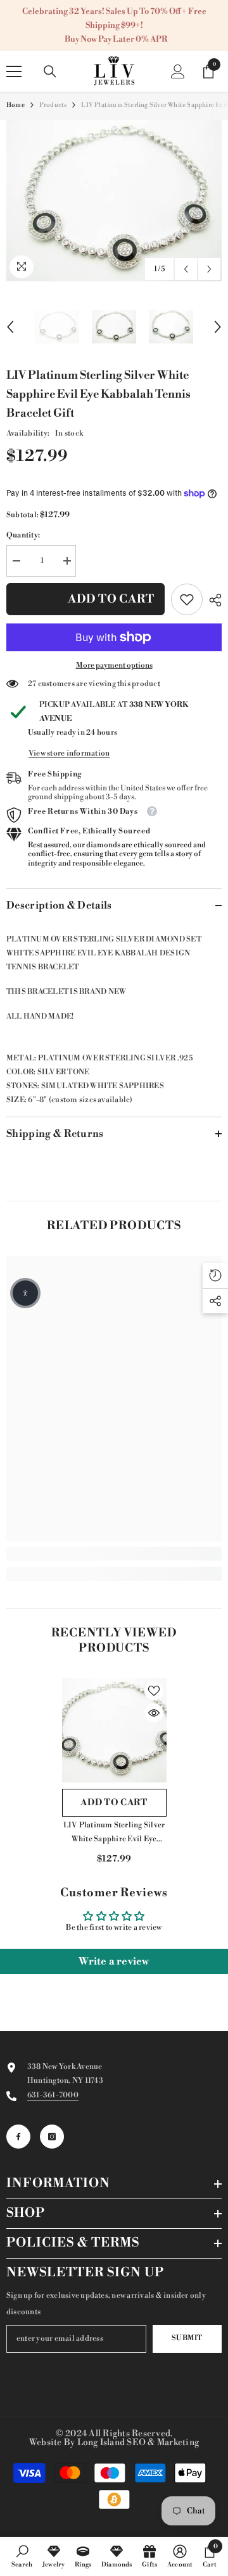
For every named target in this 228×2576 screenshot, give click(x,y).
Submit (187, 2338)
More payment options (114, 665)
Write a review (114, 1961)
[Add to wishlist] (154, 1691)
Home (16, 105)
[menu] (14, 71)
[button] (186, 269)
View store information (69, 753)
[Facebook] (18, 2137)
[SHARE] (212, 600)
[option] (114, 201)
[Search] (50, 71)
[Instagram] (52, 2137)
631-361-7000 (53, 2095)
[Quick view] (154, 1713)
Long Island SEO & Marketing (138, 2443)
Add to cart (111, 599)
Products (53, 105)
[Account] (178, 71)
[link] (187, 599)
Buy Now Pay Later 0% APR (116, 39)
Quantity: (23, 535)
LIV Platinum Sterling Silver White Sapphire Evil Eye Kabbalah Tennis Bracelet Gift (114, 1833)
